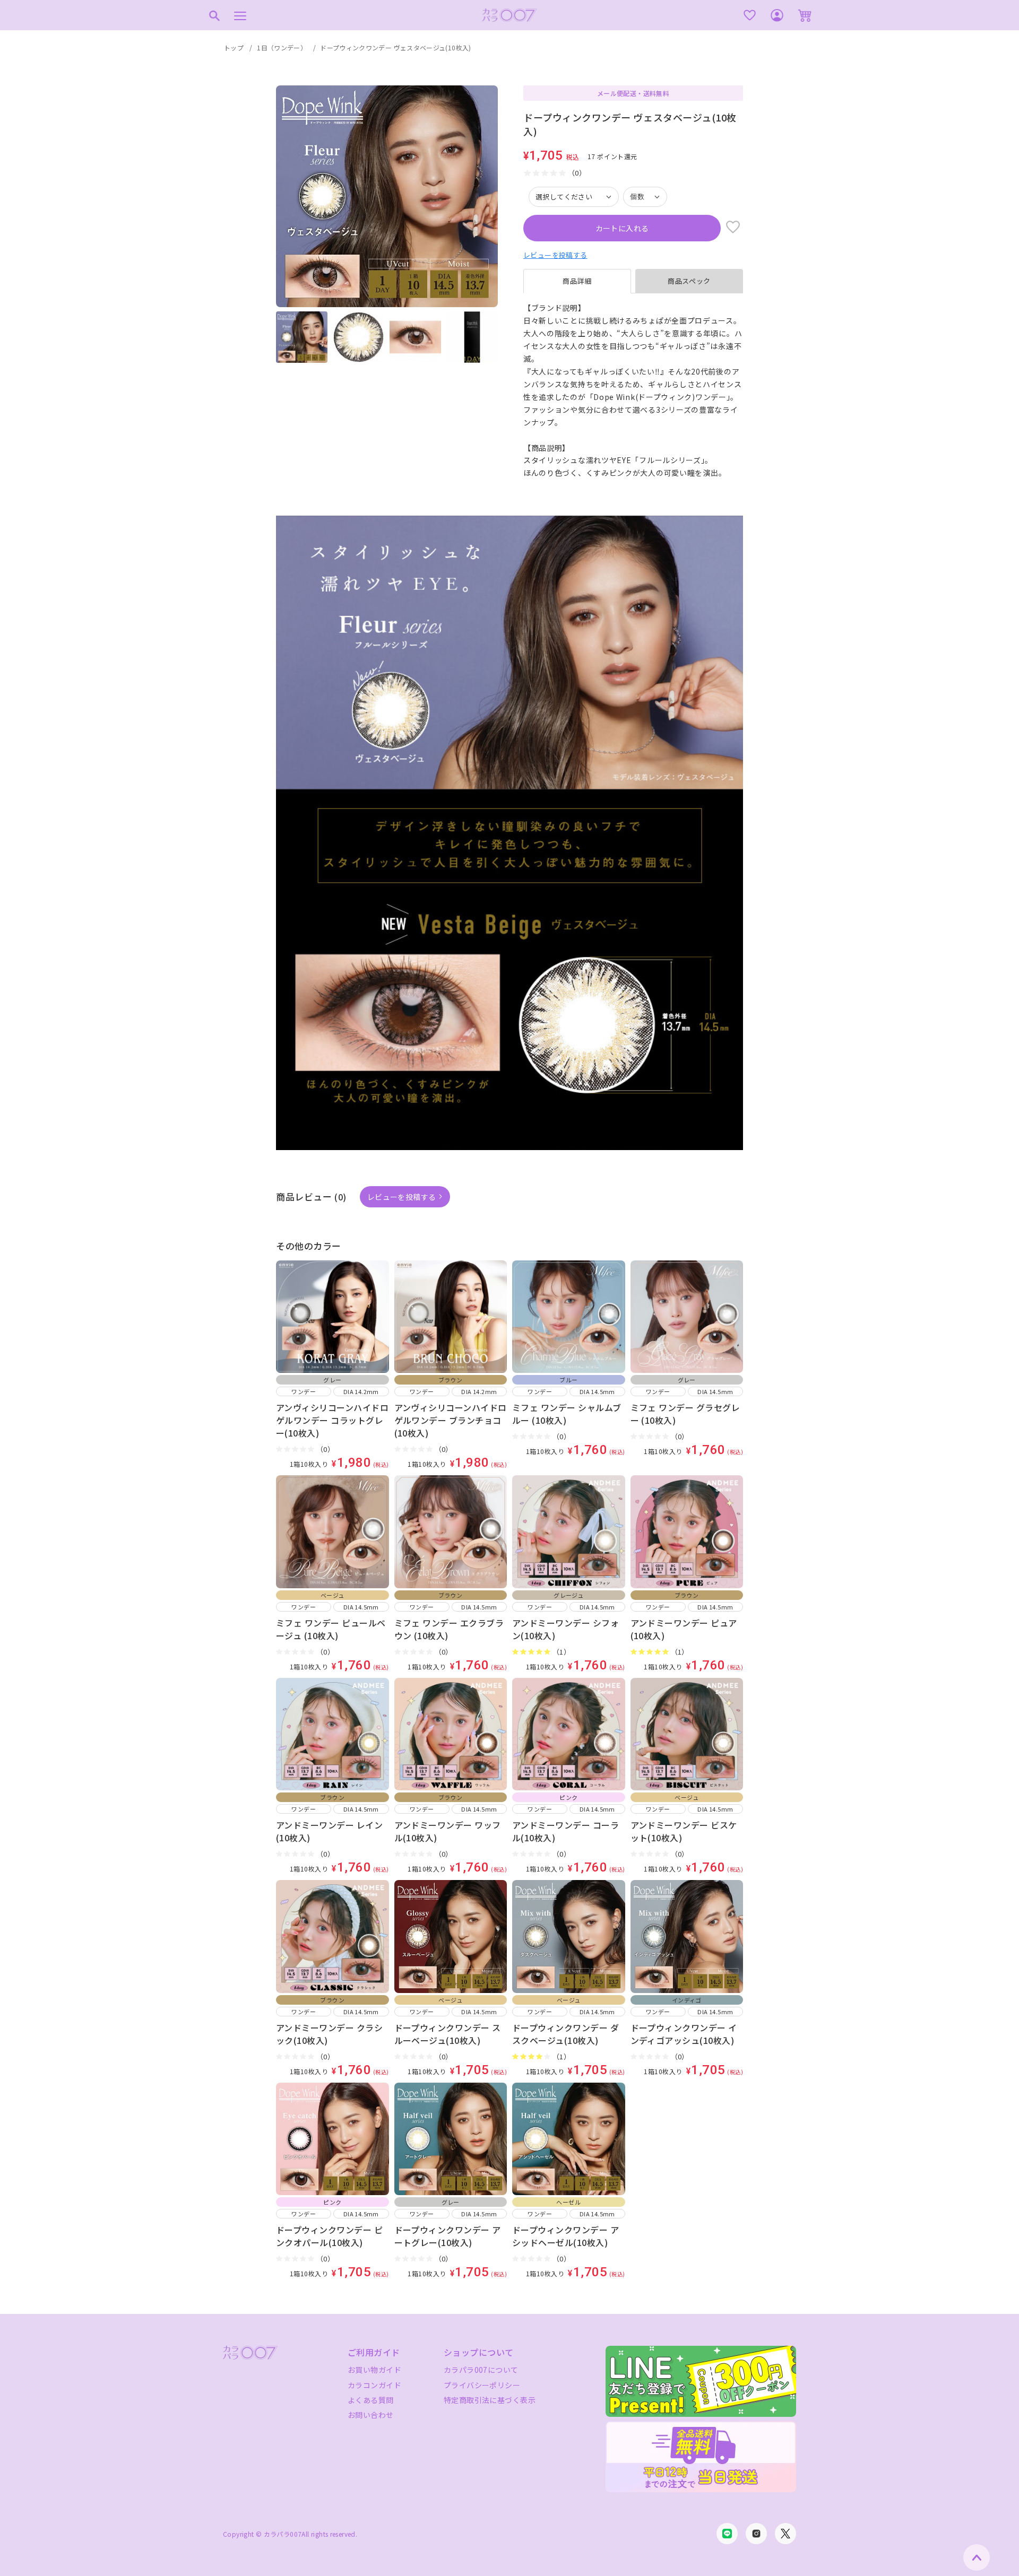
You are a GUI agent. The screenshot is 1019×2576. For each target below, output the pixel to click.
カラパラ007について (481, 2370)
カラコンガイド (374, 2385)
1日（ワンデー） (282, 47)
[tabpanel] (633, 391)
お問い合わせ (371, 2415)
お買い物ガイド (374, 2370)
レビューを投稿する (555, 255)
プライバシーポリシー (482, 2385)
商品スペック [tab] (689, 281)
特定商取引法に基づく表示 (490, 2400)
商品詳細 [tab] (577, 281)
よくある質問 (371, 2400)
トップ (234, 47)
